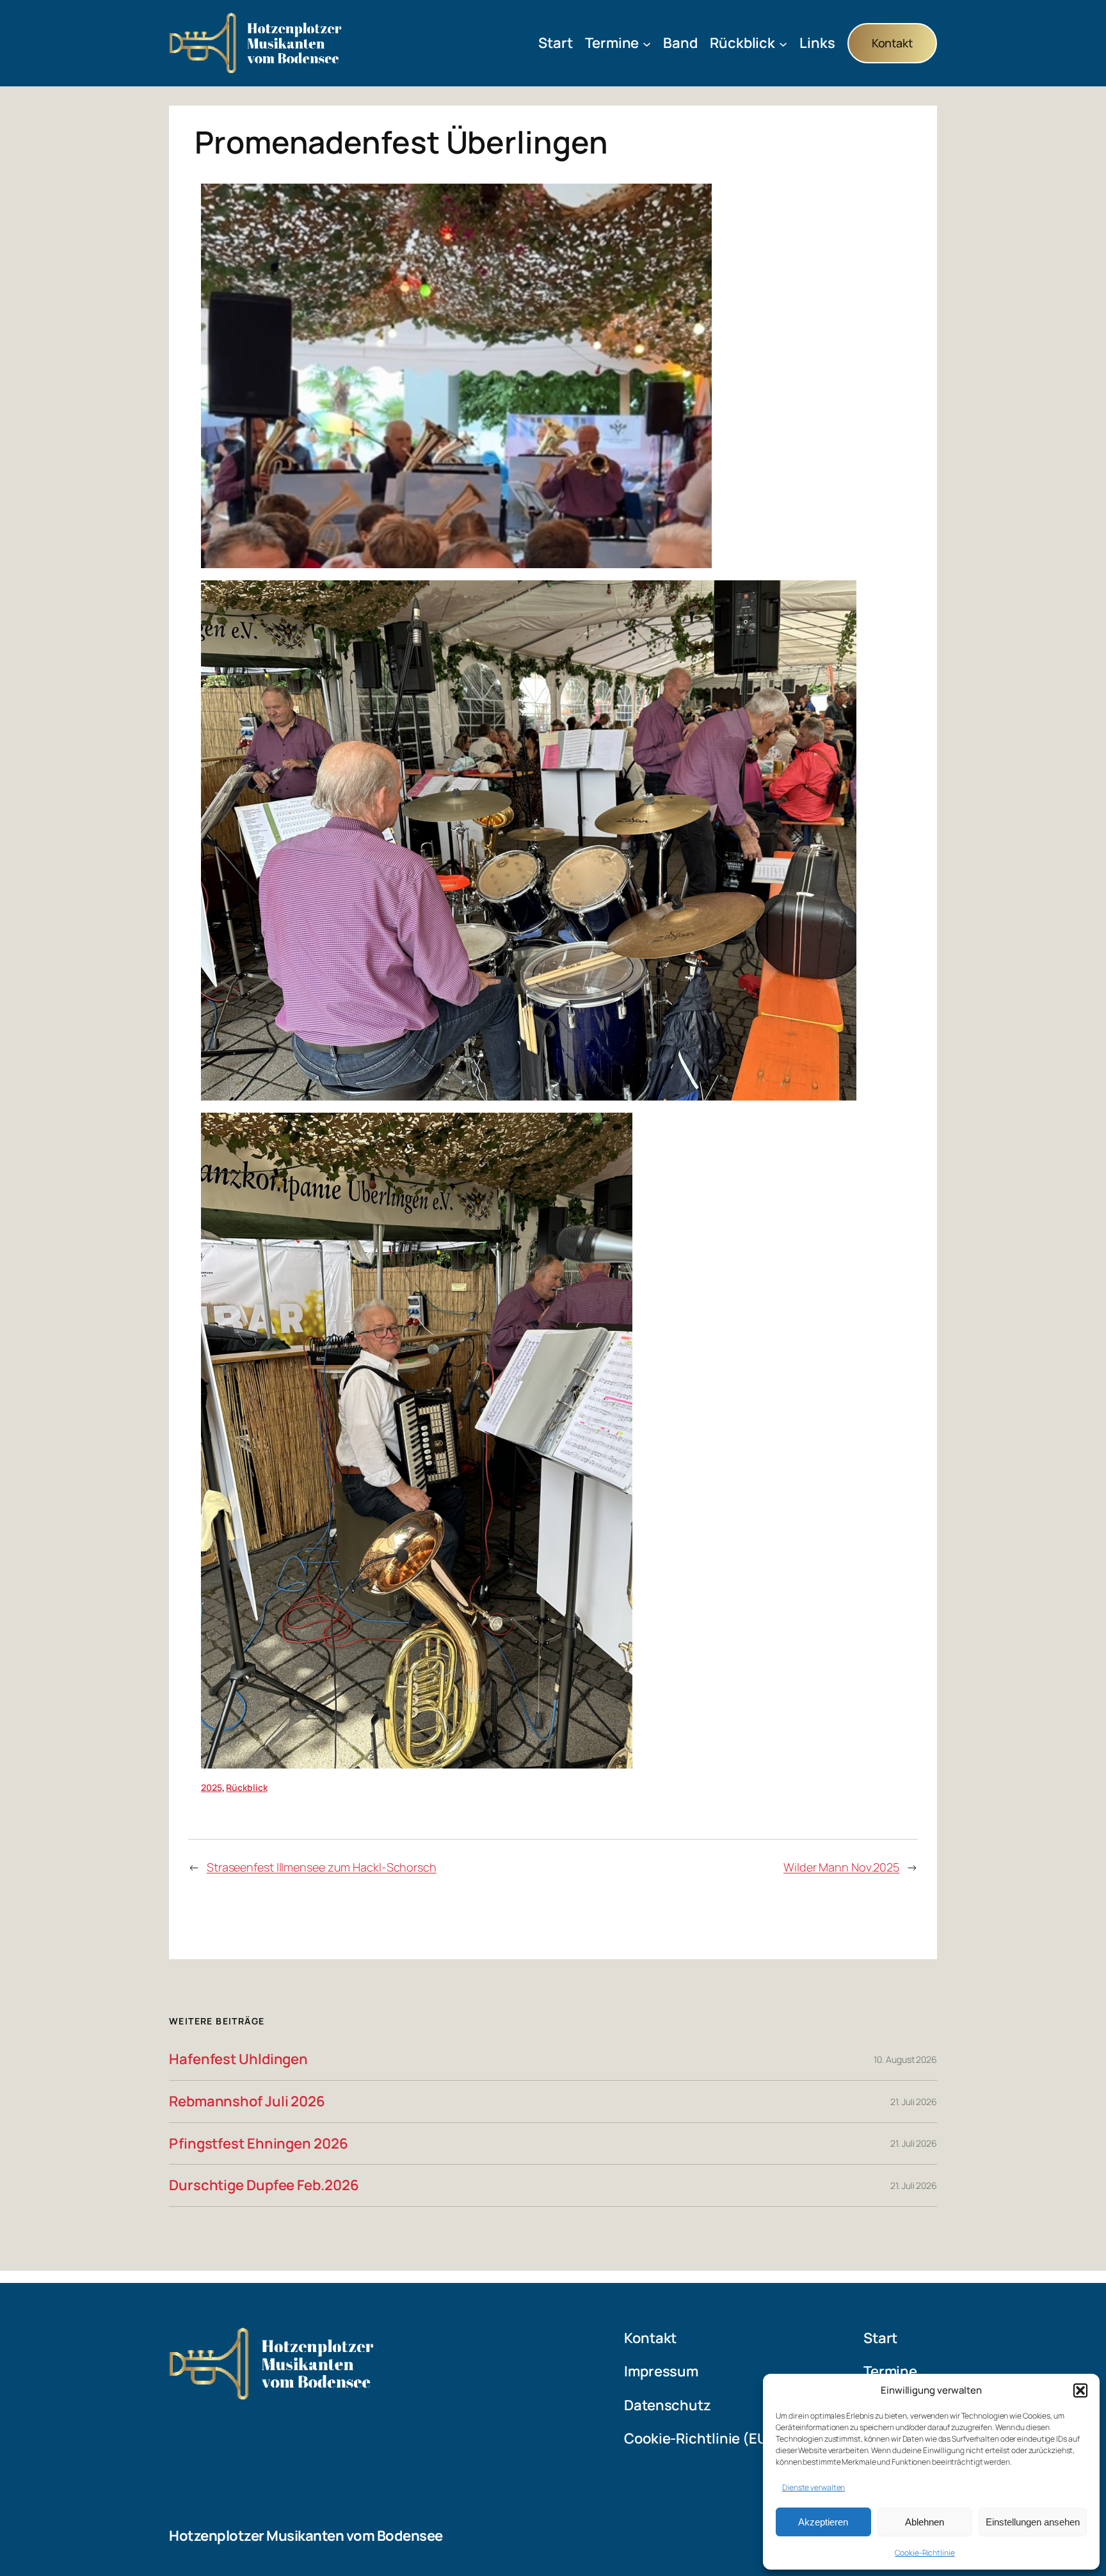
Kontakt (892, 43)
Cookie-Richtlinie (925, 2553)
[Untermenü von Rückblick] (783, 43)
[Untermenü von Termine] (647, 43)
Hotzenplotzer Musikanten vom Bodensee (306, 2536)
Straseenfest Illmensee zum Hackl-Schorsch (322, 1867)
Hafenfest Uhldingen (238, 2059)
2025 (212, 1787)
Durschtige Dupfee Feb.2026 (264, 2185)
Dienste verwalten (813, 2487)
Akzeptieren (823, 2522)
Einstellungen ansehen (1033, 2522)
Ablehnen (925, 2522)
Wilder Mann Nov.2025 (841, 1867)
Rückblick (246, 1787)
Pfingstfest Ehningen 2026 (259, 2144)
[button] (1080, 2390)
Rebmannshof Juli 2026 (247, 2102)
